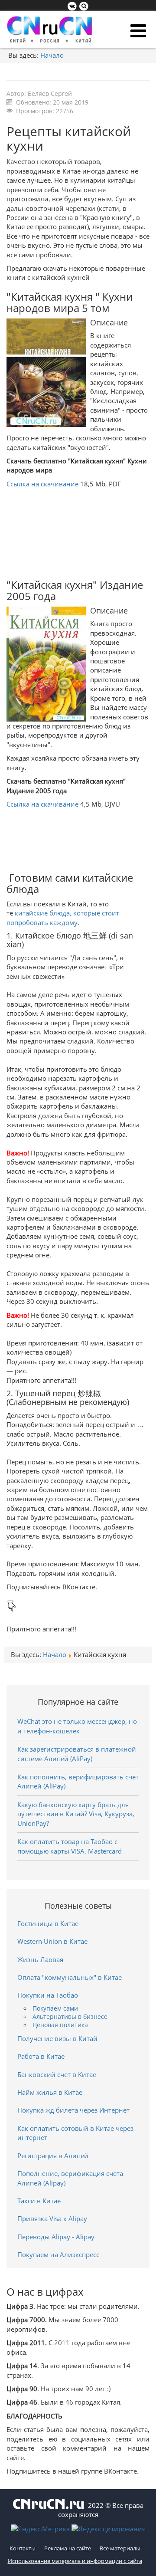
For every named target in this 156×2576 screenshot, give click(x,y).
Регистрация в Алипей (53, 2156)
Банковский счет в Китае (57, 2074)
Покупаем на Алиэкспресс (58, 2254)
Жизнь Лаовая (40, 1959)
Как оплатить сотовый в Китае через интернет (75, 2133)
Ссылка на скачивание (42, 484)
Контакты (23, 2548)
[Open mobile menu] (138, 31)
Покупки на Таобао (48, 1995)
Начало (52, 55)
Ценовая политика (60, 2025)
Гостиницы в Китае (48, 1923)
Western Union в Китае (52, 1941)
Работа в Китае (41, 2056)
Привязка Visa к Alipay (52, 2218)
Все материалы (120, 2548)
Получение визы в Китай (57, 2038)
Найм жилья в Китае (50, 2092)
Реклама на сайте (68, 2548)
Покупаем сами (55, 2008)
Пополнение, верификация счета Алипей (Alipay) (70, 2178)
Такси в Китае (39, 2201)
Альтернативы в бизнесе (70, 2017)
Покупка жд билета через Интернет (73, 2110)
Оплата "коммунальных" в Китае (70, 1977)
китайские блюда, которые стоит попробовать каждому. (63, 917)
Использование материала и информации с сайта (75, 2561)
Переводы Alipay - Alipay (56, 2237)
